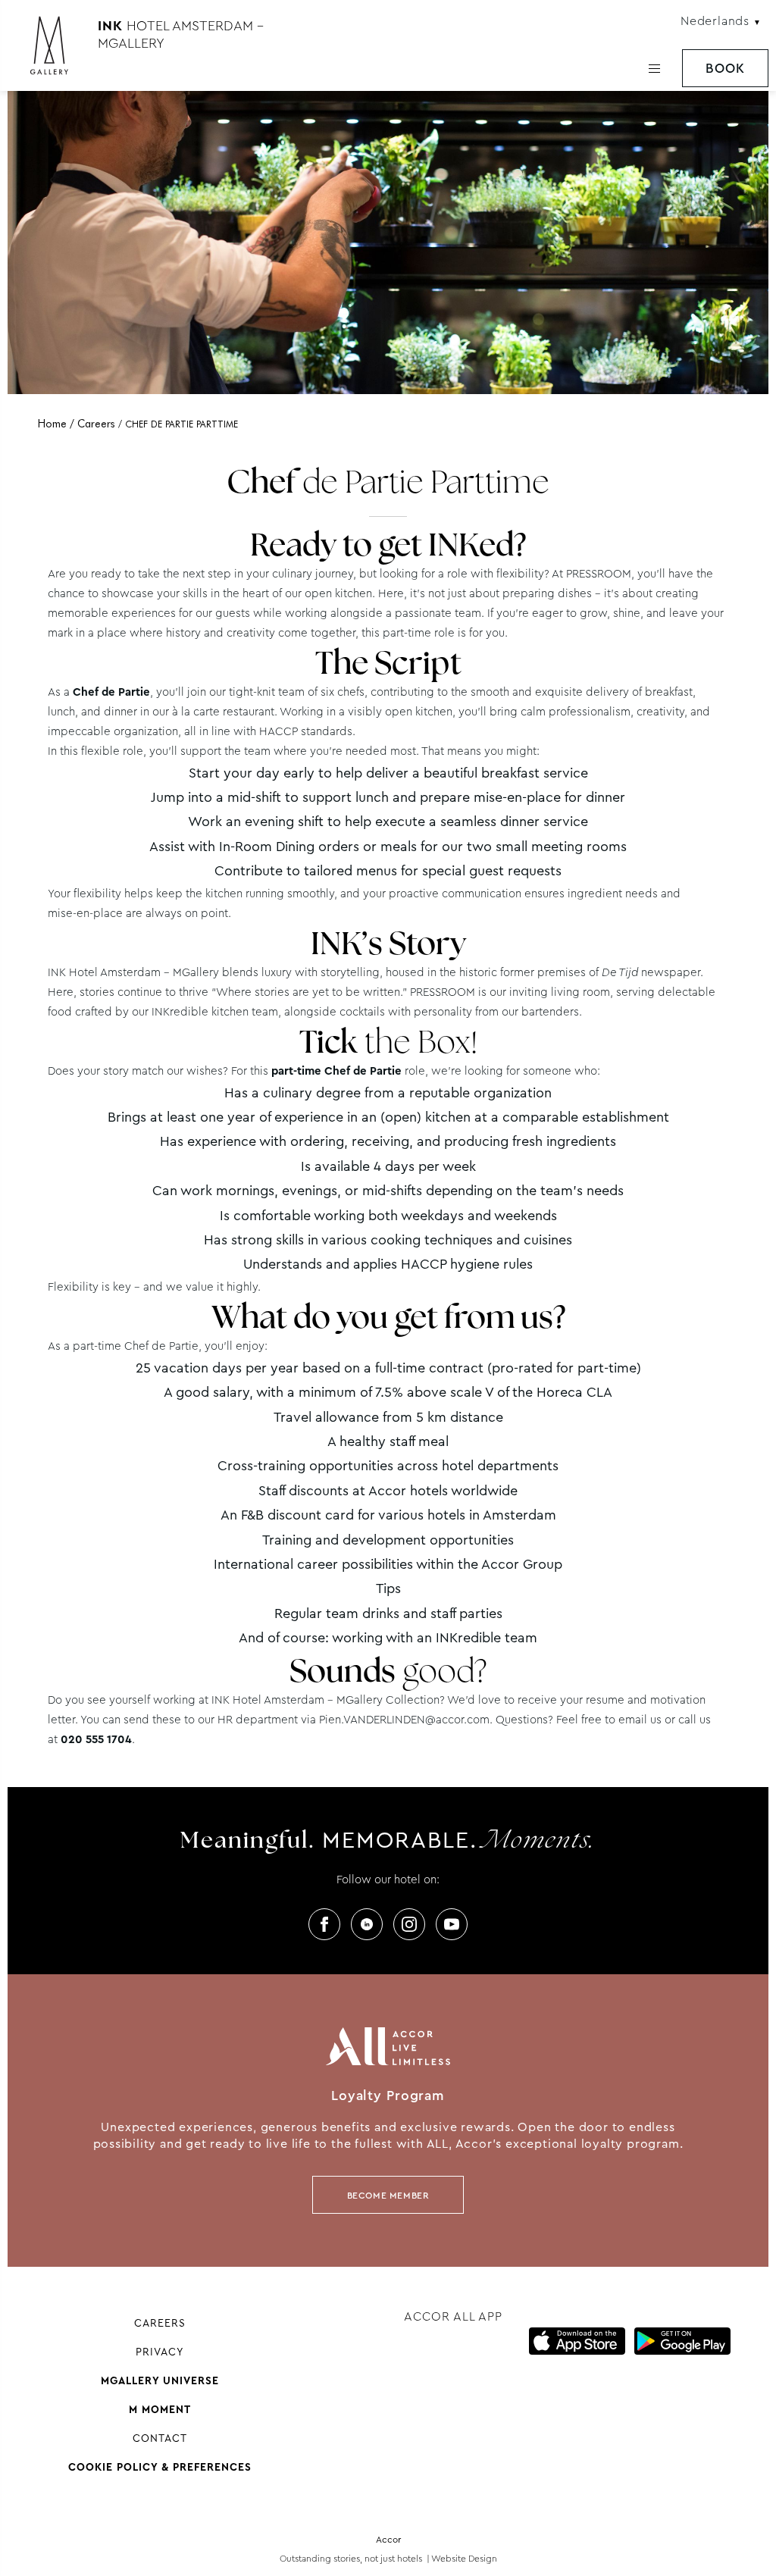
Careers (160, 2323)
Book (725, 69)
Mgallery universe (160, 2380)
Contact (160, 2438)
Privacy (160, 2352)
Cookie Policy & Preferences (160, 2467)
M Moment (160, 2409)
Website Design (464, 2559)
